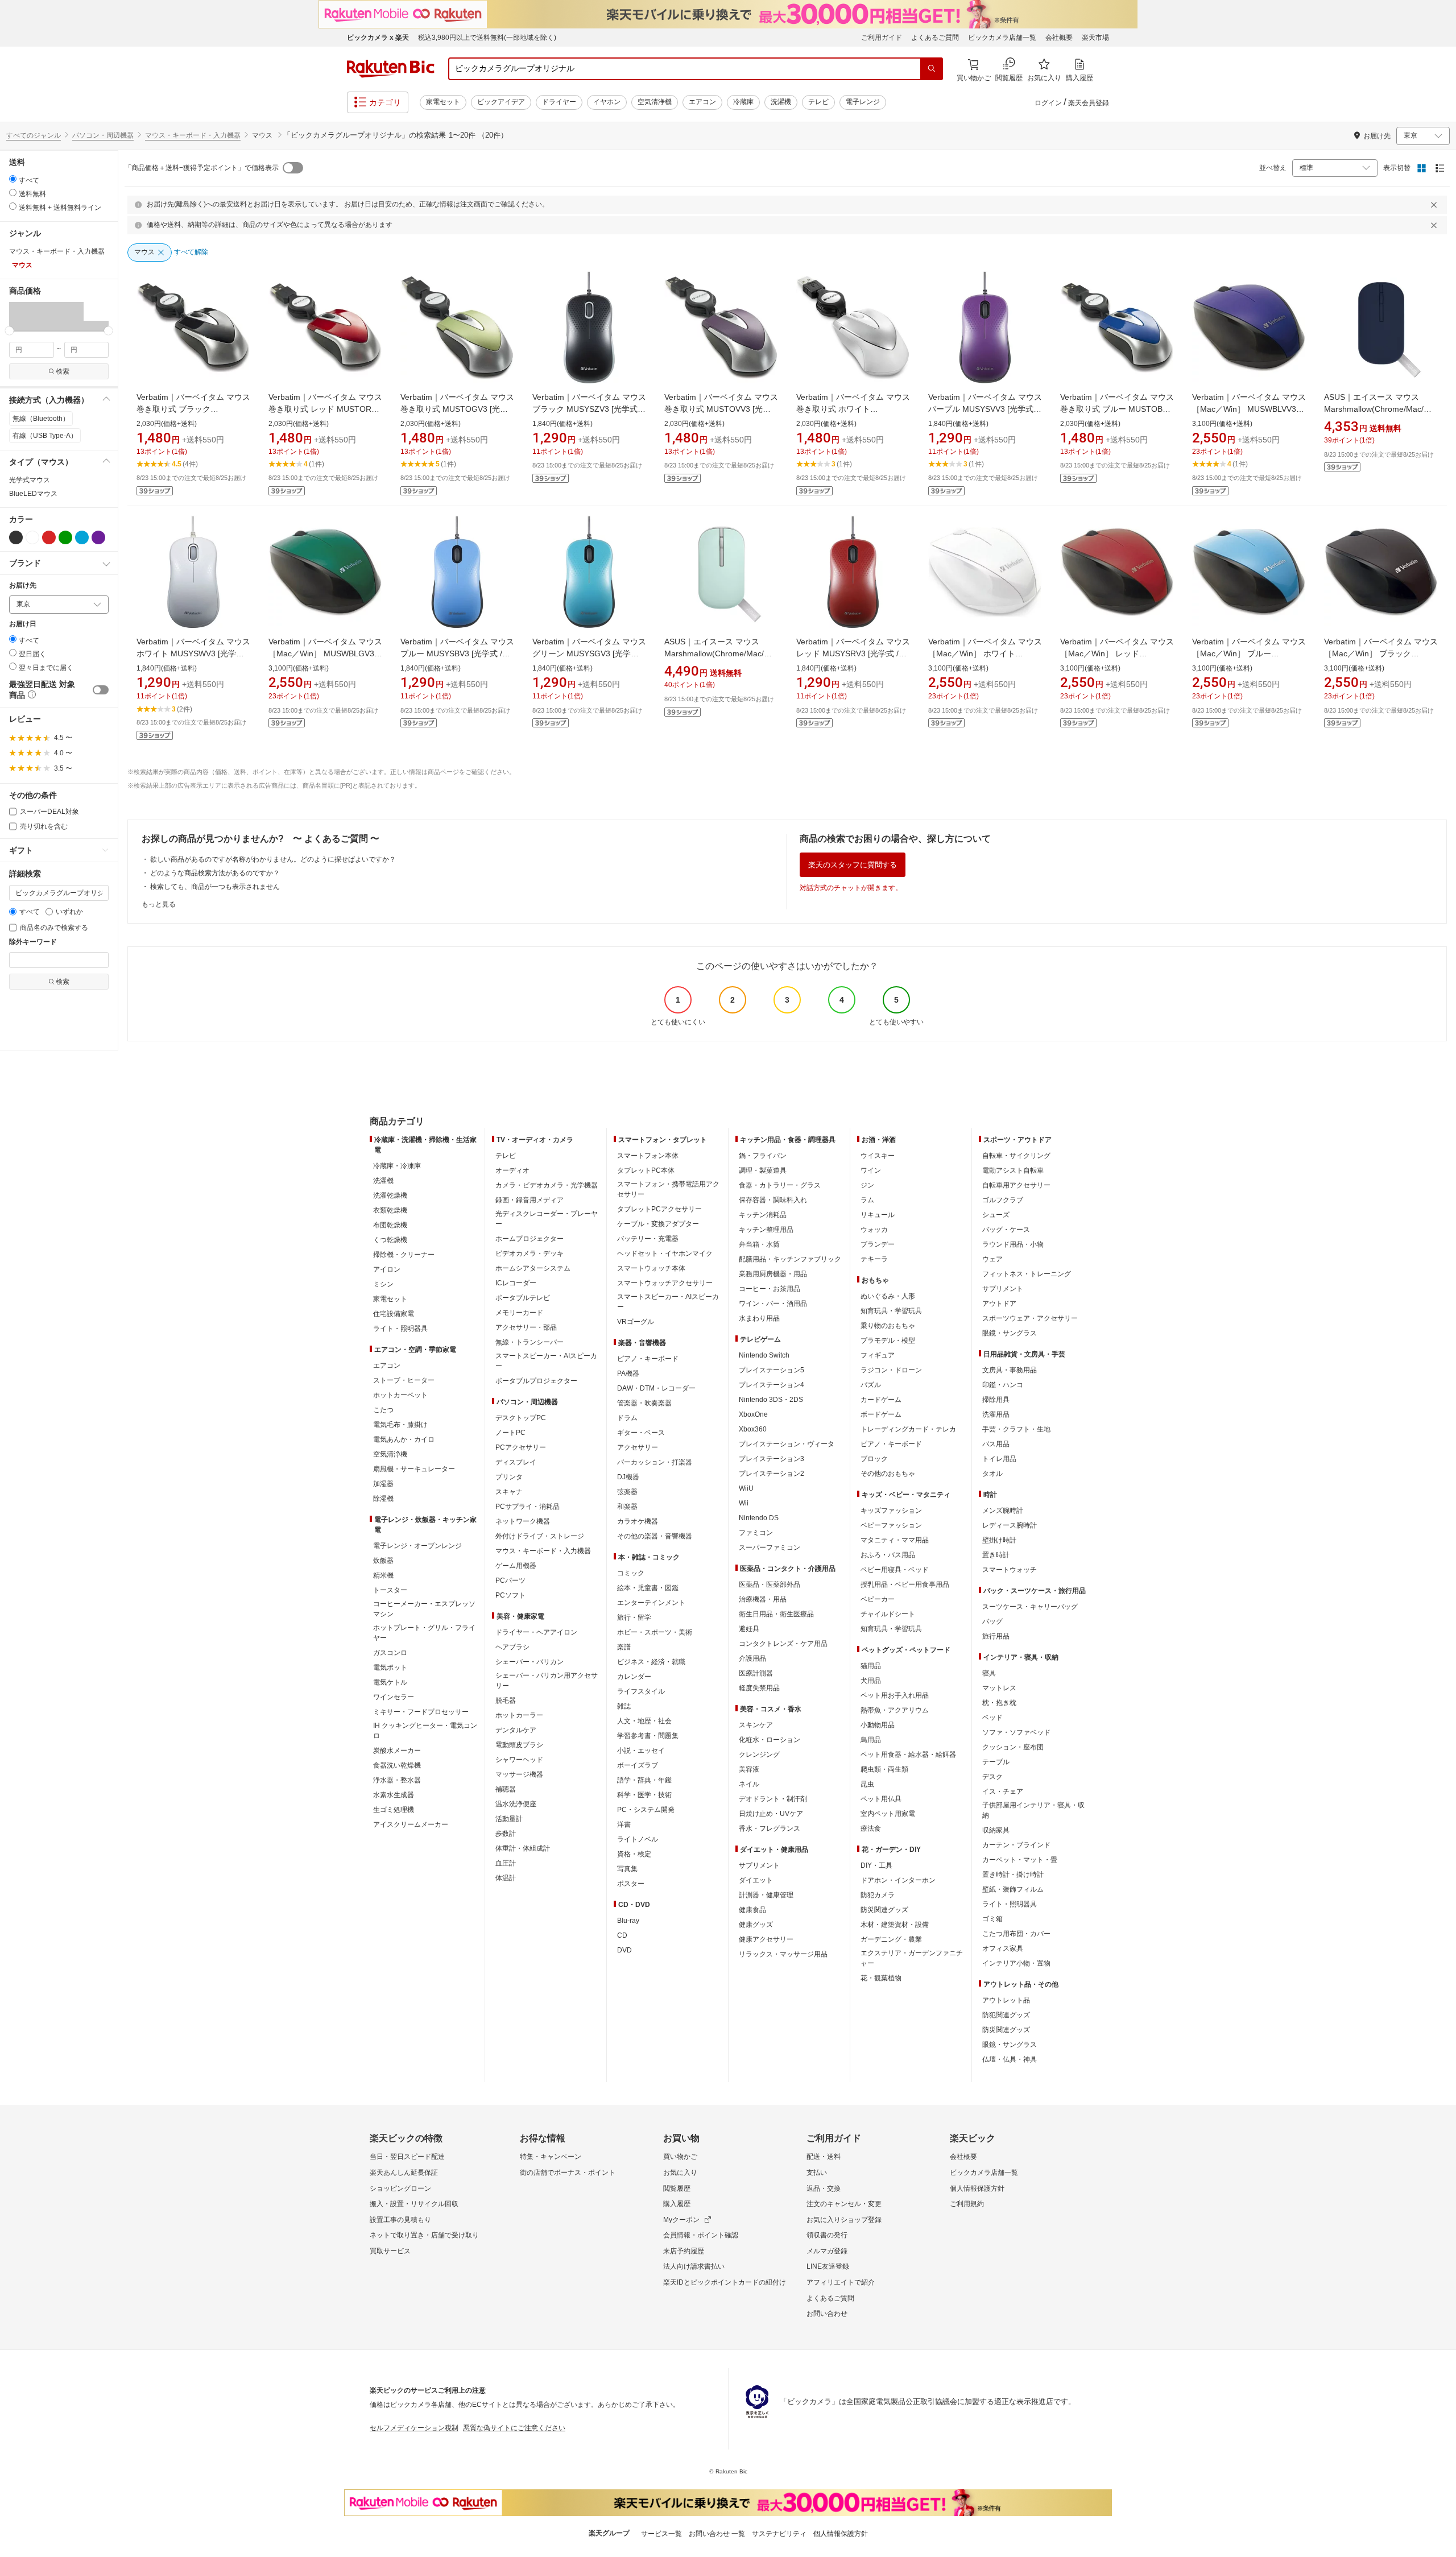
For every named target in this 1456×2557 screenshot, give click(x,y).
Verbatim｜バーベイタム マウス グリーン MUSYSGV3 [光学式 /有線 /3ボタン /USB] (589, 653)
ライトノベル (638, 1839)
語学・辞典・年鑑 (644, 1780)
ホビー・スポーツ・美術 (655, 1632)
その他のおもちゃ (888, 1474)
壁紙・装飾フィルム (1013, 1889)
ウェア (992, 1259)
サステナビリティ (779, 2534)
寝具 (989, 1673)
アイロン (387, 1269)
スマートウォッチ (1010, 1570)
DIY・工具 (876, 1865)
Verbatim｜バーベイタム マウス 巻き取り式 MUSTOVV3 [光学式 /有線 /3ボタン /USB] (725, 409)
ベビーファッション (891, 1525)
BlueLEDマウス (33, 494)
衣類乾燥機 (390, 1210)
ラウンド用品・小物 (1013, 1244)
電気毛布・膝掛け (400, 1425)
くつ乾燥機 (390, 1240)
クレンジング (759, 1755)
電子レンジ (863, 102)
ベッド (992, 1718)
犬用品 (871, 1681)
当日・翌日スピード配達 (407, 2157)
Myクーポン (681, 2220)
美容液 (749, 1769)
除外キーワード (33, 942)
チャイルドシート (888, 1614)
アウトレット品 (1006, 2000)
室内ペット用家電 (888, 1814)
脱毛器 (506, 1700)
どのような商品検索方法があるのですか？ (215, 873)
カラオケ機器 (638, 1521)
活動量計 (509, 1819)
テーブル (996, 1762)
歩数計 (506, 1834)
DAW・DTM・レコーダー (656, 1388)
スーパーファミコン (770, 1548)
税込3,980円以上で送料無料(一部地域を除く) (487, 38)
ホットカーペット (400, 1395)
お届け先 (23, 586)
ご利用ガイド (882, 38)
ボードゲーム (881, 1414)
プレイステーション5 (772, 1370)
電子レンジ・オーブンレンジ (417, 1546)
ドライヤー (559, 102)
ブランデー (878, 1244)
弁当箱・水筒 (759, 1244)
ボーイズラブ (638, 1765)
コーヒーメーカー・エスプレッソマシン (424, 1609)
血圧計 (506, 1863)
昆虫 (867, 1784)
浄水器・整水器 (397, 1780)
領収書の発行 (827, 2235)
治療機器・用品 (763, 1599)
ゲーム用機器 (516, 1566)
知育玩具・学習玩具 (891, 1311)
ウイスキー (878, 1156)
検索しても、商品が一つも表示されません (215, 887)
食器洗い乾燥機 (397, 1765)
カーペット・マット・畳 (1020, 1860)
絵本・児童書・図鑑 (648, 1588)
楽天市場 (1095, 38)
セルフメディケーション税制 (414, 2428)
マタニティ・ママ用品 (895, 1540)
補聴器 (506, 1789)
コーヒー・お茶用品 (770, 1289)
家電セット (443, 102)
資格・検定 (634, 1854)
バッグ (992, 1621)
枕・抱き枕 (999, 1703)
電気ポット (390, 1668)
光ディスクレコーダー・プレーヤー (547, 1219)
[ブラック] (16, 537)
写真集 (627, 1869)
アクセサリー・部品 (526, 1327)
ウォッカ (874, 1230)
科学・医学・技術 (644, 1795)
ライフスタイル (641, 1691)
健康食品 (752, 1910)
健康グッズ (756, 1925)
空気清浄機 (655, 102)
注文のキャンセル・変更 (844, 2204)
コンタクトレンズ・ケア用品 (783, 1644)
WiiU (746, 1488)
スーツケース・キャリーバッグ (1030, 1607)
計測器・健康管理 (766, 1895)
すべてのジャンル (34, 135)
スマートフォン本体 (648, 1156)
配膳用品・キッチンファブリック (790, 1259)
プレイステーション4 (772, 1385)
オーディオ (512, 1170)
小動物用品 (878, 1725)
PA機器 (628, 1373)
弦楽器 (627, 1492)
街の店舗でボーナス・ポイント (568, 2173)
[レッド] (49, 537)
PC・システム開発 (646, 1810)
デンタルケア (516, 1730)
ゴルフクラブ (1003, 1200)
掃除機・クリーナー (404, 1255)
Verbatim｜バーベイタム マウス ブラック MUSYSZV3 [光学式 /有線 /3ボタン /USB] (589, 409)
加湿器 (383, 1484)
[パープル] (98, 537)
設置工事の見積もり (400, 2220)
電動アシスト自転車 (1013, 1170)
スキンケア (756, 1725)
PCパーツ (510, 1580)
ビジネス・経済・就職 (651, 1662)
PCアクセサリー (521, 1447)
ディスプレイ (516, 1462)
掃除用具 (996, 1400)
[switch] (101, 690)
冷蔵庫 (743, 102)
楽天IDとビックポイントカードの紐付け (725, 2282)
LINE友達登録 (828, 2266)
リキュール (878, 1215)
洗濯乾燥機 (390, 1195)
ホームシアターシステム (533, 1268)
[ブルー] (82, 537)
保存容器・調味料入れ (773, 1200)
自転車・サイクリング (1016, 1156)
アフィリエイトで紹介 (841, 2282)
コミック (631, 1573)
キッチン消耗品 (763, 1215)
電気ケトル (390, 1682)
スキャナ (509, 1492)
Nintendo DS (759, 1518)
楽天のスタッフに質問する (853, 865)
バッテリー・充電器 (648, 1239)
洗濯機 (781, 102)
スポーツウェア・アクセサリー (1030, 1318)
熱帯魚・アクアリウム (895, 1710)
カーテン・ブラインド (1016, 1845)
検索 (63, 371)
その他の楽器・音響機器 (655, 1536)
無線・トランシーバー (530, 1342)
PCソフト (510, 1595)
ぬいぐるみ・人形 (888, 1296)
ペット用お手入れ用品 (895, 1695)
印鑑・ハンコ (1003, 1385)
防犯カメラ (878, 1895)
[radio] (13, 179)
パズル (871, 1385)
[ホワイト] (32, 537)
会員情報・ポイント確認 (701, 2235)
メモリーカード (519, 1313)
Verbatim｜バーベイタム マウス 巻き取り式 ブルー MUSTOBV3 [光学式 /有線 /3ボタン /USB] (1121, 409)
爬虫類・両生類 (884, 1769)
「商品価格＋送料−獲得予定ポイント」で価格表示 (202, 168)
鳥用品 (871, 1740)
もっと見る (159, 904)
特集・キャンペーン (551, 2157)
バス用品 (996, 1444)
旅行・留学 (634, 1617)
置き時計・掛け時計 (1013, 1875)
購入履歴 (677, 2204)
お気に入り (680, 2173)
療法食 (871, 1828)
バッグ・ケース (1006, 1230)
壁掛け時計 (999, 1540)
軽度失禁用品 (759, 1688)
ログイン (1048, 103)
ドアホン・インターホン (898, 1880)
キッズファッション (891, 1511)
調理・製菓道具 (763, 1170)
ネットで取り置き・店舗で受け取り (424, 2235)
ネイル (749, 1784)
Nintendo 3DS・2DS (771, 1400)
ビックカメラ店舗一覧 (1002, 38)
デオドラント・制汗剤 (773, 1799)
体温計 (506, 1878)
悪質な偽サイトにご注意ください (514, 2428)
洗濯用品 (996, 1414)
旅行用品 (996, 1636)
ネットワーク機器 (523, 1521)
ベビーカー (878, 1599)
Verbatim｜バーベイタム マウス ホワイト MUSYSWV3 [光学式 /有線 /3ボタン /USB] (193, 653)
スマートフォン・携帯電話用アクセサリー (668, 1189)
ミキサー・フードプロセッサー (421, 1712)
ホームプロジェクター (530, 1239)
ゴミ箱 (992, 1919)
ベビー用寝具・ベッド (895, 1570)
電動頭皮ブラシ (519, 1745)
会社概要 (1059, 38)
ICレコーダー (516, 1283)
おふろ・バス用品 (888, 1555)
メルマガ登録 (827, 2251)
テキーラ (874, 1259)
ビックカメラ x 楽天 (378, 38)
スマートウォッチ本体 (651, 1268)
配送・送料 (824, 2157)
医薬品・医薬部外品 (770, 1584)
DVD (624, 1950)
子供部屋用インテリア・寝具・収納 (1033, 1810)
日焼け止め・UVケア (771, 1814)
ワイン (871, 1170)
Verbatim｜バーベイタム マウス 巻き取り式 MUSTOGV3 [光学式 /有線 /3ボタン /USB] (461, 409)
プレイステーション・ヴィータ (787, 1444)
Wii (744, 1503)
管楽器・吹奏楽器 (644, 1403)
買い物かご (680, 2157)
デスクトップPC (521, 1418)
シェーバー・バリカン (530, 1662)
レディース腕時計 (1010, 1525)
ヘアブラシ (512, 1647)
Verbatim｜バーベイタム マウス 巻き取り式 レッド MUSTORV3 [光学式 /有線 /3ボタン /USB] (329, 409)
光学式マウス (30, 480)
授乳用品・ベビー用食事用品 (905, 1584)
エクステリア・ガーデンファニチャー (912, 1958)
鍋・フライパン (763, 1156)
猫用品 (871, 1666)
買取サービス (390, 2251)
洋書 (624, 1824)
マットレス (999, 1688)
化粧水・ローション (770, 1740)
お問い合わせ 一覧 (717, 2534)
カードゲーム (881, 1400)
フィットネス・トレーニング (1027, 1274)
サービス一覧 (661, 2534)
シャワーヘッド (519, 1760)
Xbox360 (753, 1429)
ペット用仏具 (881, 1799)
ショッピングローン (400, 2188)
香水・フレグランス (770, 1828)
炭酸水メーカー (397, 1751)
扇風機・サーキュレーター (414, 1469)
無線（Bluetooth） (41, 419)
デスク (992, 1777)
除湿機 (383, 1499)
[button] (22, 316)
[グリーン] (65, 537)
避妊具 (749, 1629)
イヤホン (607, 102)
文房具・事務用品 (1010, 1370)
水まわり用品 (759, 1318)
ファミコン (756, 1533)
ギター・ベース (641, 1433)
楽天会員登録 (1089, 103)
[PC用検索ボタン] (932, 69)
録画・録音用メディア (530, 1200)
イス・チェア (1003, 1791)
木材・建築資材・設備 (895, 1925)
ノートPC (510, 1433)
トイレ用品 (999, 1459)
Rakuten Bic (391, 69)
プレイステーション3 (772, 1459)
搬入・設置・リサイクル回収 (414, 2204)
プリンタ (509, 1477)
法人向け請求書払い (694, 2266)
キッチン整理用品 (766, 1230)
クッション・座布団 (1013, 1747)
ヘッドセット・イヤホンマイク (665, 1253)
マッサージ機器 (519, 1774)
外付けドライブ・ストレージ (540, 1536)
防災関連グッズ (884, 1910)
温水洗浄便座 (516, 1804)
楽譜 (624, 1647)
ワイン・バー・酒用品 (773, 1304)
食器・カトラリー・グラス (780, 1185)
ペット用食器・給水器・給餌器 (908, 1755)
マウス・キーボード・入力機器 (193, 135)
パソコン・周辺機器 (103, 135)
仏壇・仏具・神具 (1010, 2059)
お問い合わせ (827, 2314)
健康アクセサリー (766, 1939)
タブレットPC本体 (646, 1170)
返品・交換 (824, 2188)
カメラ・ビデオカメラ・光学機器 (547, 1185)
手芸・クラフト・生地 (1016, 1429)
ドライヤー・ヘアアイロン (536, 1632)
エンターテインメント (651, 1603)
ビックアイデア (501, 102)
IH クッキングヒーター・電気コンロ (425, 1731)
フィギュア (878, 1355)
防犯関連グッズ (1006, 2015)
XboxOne (753, 1414)
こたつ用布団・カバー (1016, 1934)
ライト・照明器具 (400, 1329)
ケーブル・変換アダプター (658, 1224)
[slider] (9, 331)
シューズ (996, 1215)
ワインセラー (394, 1697)
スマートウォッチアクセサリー (665, 1283)
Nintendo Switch (764, 1355)
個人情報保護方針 (977, 2188)
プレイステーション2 (772, 1474)
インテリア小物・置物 (1016, 1963)
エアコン (702, 102)
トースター (390, 1590)
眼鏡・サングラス (1010, 1333)
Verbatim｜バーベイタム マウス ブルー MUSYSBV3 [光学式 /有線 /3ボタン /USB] (457, 653)
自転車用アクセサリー (1016, 1185)
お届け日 (23, 624)
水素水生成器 (394, 1795)
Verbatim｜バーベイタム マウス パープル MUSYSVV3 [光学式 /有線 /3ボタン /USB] (985, 409)
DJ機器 (628, 1477)
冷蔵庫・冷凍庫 (397, 1166)
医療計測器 (756, 1673)
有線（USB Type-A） (45, 436)
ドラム (627, 1418)
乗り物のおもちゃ (888, 1326)
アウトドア (999, 1304)
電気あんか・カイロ (404, 1439)
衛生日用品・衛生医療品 (776, 1614)
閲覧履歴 (677, 2188)
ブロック (874, 1459)
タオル (992, 1474)
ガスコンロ (390, 1653)
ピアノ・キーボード (648, 1359)
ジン (867, 1185)
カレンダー (634, 1677)
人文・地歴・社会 (644, 1721)
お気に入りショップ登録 (844, 2220)
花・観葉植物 (881, 1978)
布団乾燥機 (390, 1225)
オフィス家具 (1003, 1948)
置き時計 (996, 1555)
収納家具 (996, 1830)
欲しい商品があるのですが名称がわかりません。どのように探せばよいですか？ (273, 859)
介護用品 (752, 1658)
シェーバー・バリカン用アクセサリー (547, 1681)
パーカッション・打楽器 (655, 1462)
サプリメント (759, 1865)
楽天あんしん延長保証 (404, 2173)
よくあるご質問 (935, 38)
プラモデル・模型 (888, 1340)
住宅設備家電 (394, 1314)
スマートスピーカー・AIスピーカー (546, 1361)
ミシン (383, 1284)
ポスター (631, 1884)
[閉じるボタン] (1436, 205)
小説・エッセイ (641, 1751)
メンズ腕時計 (1003, 1511)
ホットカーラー (519, 1715)
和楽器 (627, 1507)
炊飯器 (383, 1561)
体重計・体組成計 (523, 1848)
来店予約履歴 (684, 2251)
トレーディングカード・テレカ (908, 1429)
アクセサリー (638, 1447)
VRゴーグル (636, 1322)
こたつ (383, 1410)
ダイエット (756, 1880)
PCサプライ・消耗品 (528, 1507)
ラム (867, 1200)
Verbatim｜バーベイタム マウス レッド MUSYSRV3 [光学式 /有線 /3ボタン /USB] (853, 653)
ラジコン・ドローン (891, 1370)
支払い (817, 2173)
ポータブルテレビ (523, 1298)
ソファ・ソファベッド (1016, 1732)
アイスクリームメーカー (411, 1824)
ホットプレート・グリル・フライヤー (424, 1633)
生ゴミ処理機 (394, 1810)
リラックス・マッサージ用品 (783, 1954)
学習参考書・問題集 (648, 1736)
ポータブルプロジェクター (536, 1381)
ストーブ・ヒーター (404, 1380)
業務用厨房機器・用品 (773, 1274)
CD (622, 1935)
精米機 (383, 1575)
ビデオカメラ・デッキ (530, 1253)
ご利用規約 (967, 2204)
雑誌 (624, 1706)
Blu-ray (628, 1921)
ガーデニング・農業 (891, 1939)
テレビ (818, 102)
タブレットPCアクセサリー (659, 1209)
